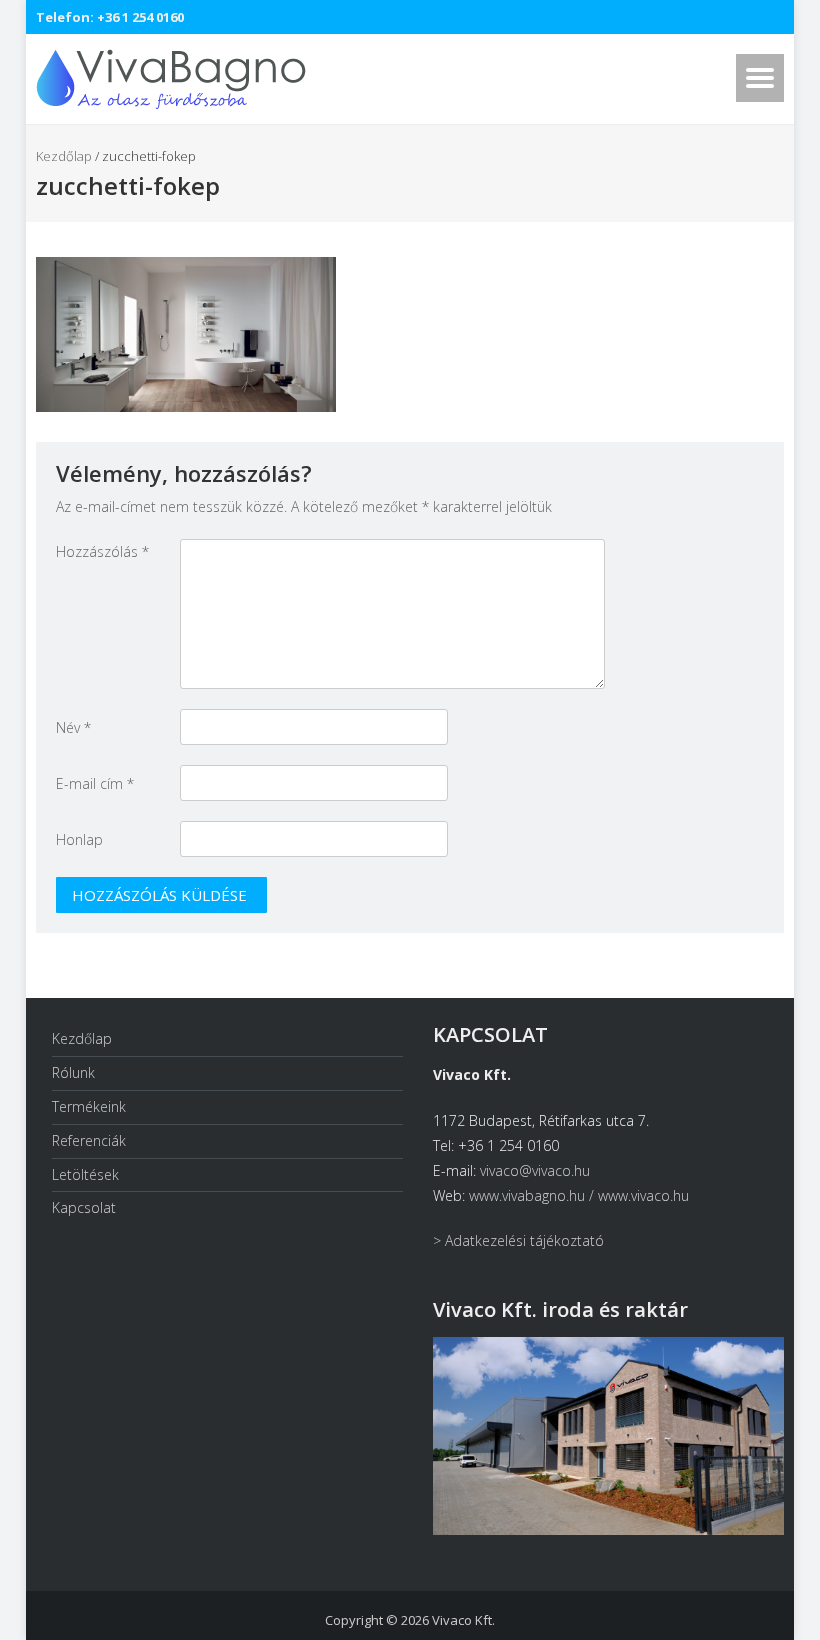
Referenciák (89, 1140)
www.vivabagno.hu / (533, 1195)
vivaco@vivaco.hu (535, 1170)
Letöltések (85, 1174)
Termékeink (89, 1106)
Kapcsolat (84, 1207)
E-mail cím (95, 783)
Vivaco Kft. (463, 1620)
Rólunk (73, 1072)
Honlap (79, 839)
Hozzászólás (102, 551)
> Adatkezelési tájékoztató (518, 1240)
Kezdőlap (64, 156)
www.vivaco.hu (643, 1195)
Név (73, 727)
